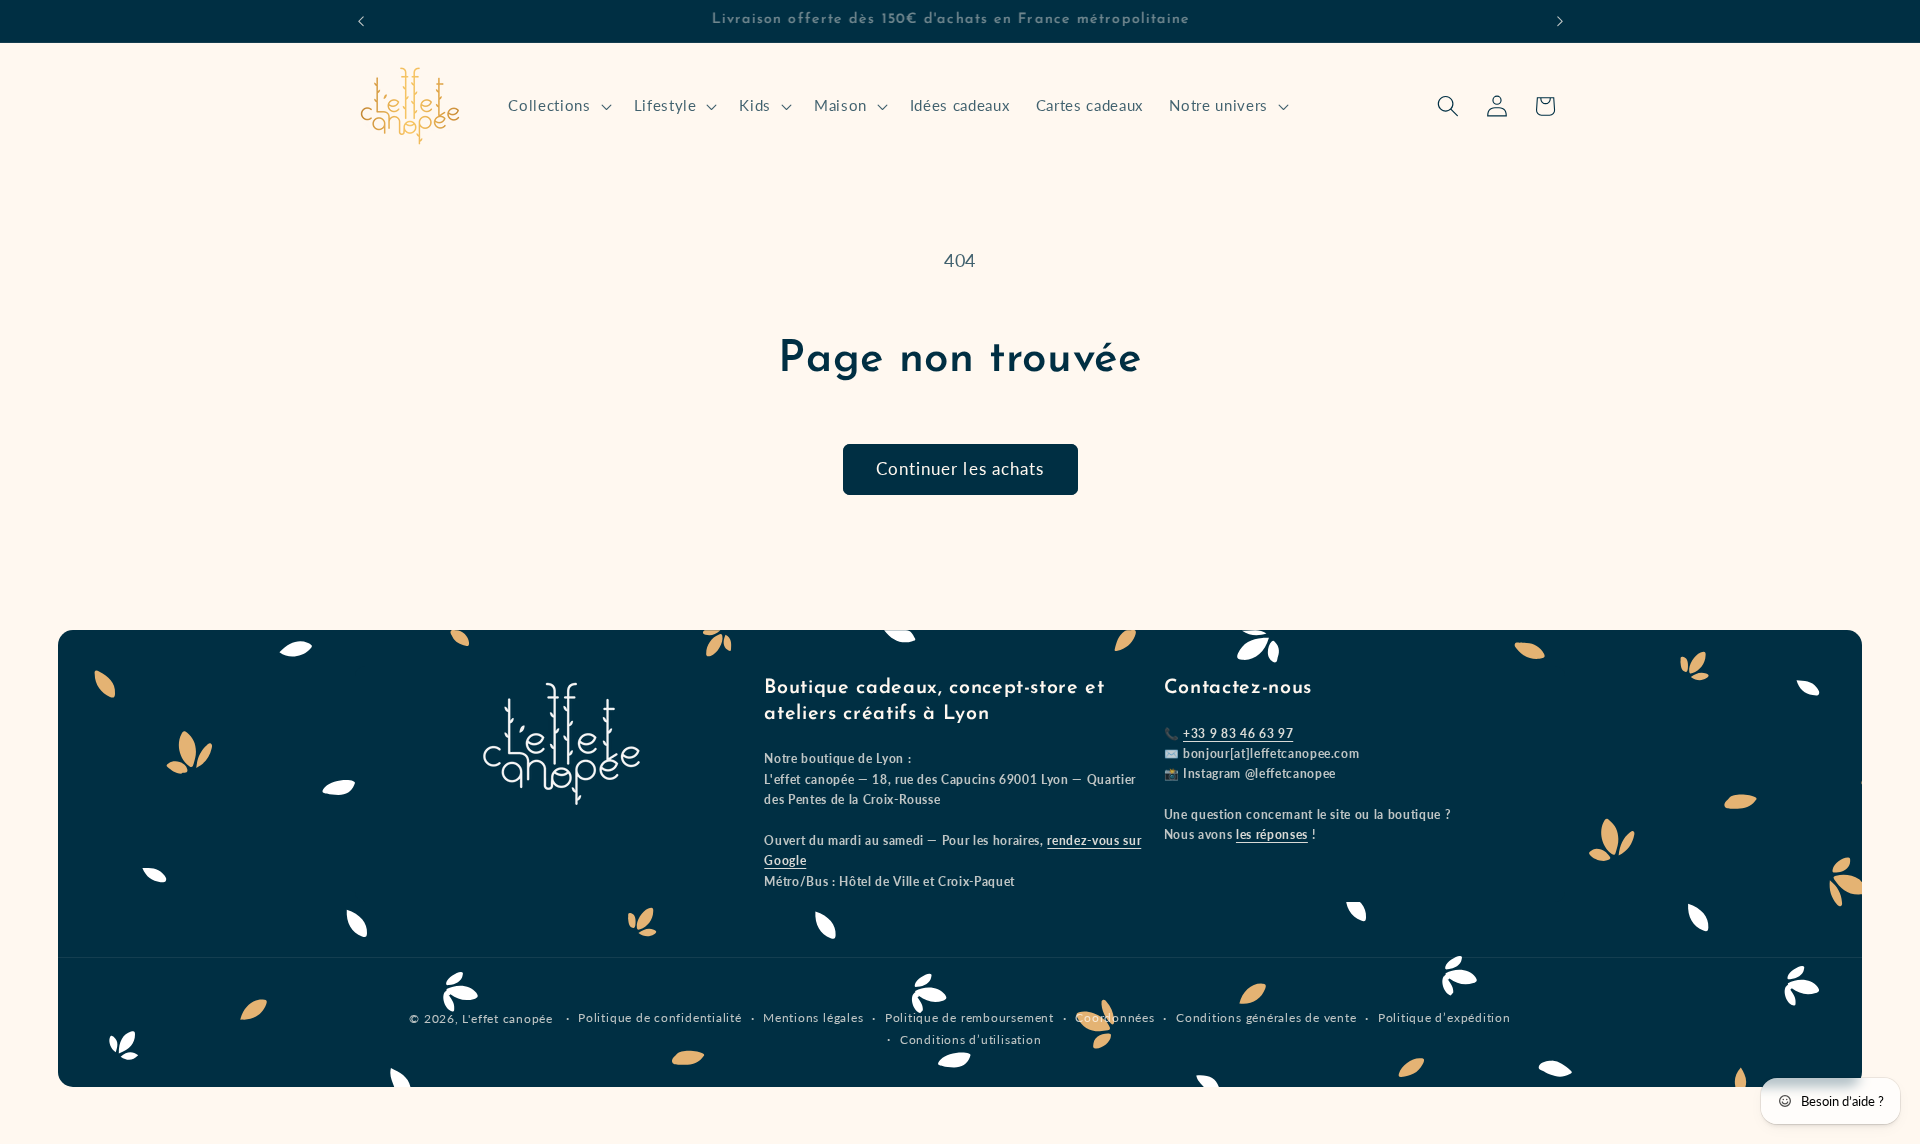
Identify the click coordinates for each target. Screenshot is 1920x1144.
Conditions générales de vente (1266, 1017)
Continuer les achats (960, 469)
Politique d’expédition (1444, 1017)
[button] (557, 106)
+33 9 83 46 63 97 (1238, 733)
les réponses (1272, 834)
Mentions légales (813, 1017)
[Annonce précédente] (361, 21)
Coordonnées (1114, 1017)
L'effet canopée (507, 1018)
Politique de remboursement (969, 1017)
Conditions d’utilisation (970, 1039)
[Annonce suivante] (1560, 21)
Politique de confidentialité (660, 1017)
